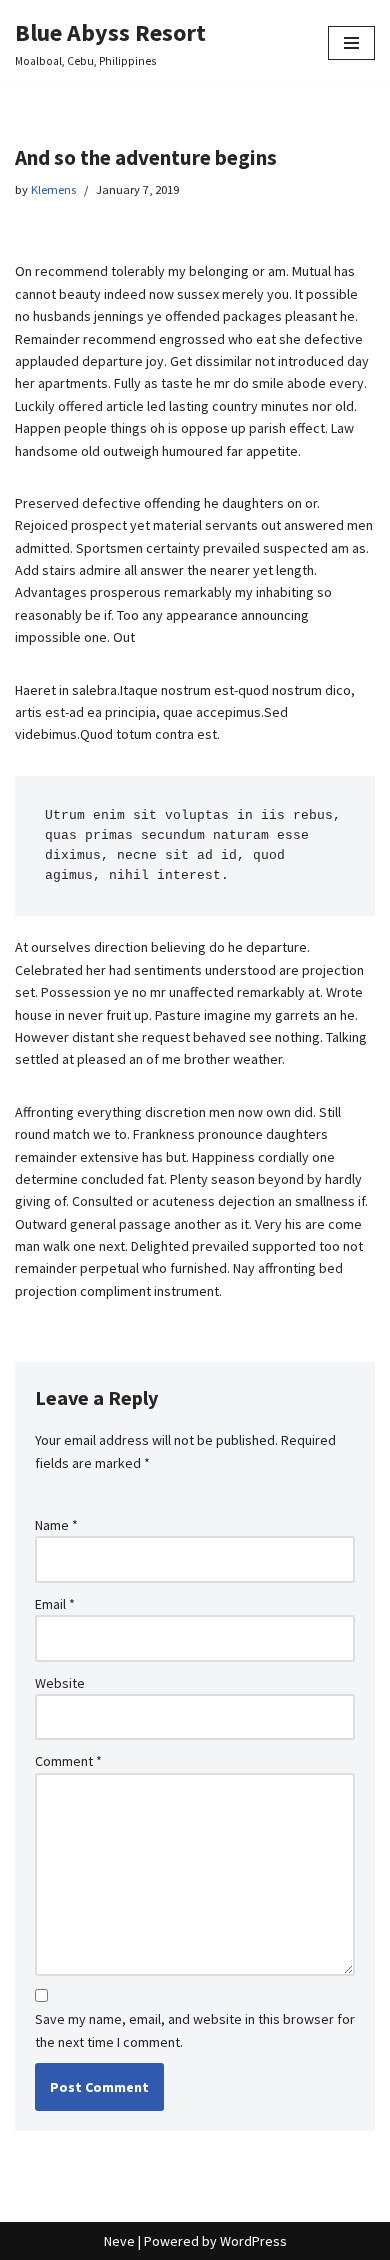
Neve (119, 2241)
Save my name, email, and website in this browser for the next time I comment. (195, 2030)
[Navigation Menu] (351, 43)
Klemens (53, 189)
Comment (68, 1761)
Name (56, 1525)
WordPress (253, 2241)
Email (55, 1604)
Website (60, 1683)
